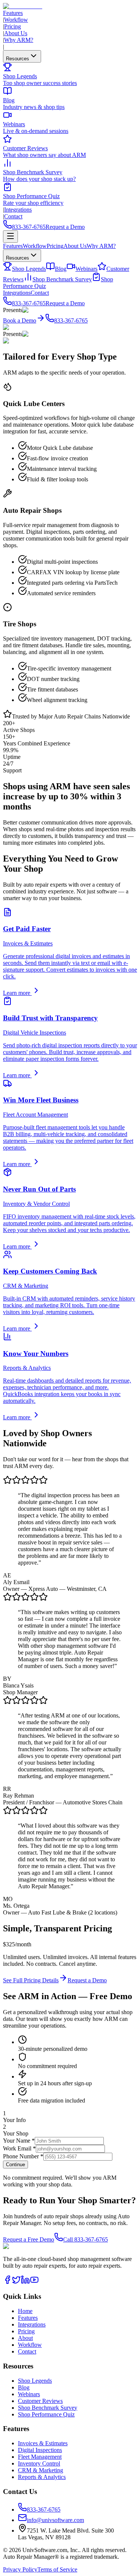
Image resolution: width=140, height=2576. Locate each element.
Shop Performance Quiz (46, 2414)
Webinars (86, 269)
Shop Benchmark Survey (62, 279)
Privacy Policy (20, 2569)
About (25, 2338)
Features (13, 13)
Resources (18, 59)
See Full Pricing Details (31, 1980)
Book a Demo (20, 320)
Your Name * (19, 2141)
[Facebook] (7, 2282)
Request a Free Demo (29, 2239)
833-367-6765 (29, 227)
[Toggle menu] (10, 237)
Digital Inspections (40, 2450)
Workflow (16, 20)
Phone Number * (23, 2156)
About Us (16, 33)
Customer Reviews (40, 2401)
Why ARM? (19, 40)
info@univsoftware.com (55, 2520)
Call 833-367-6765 (85, 2239)
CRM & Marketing (41, 2470)
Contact (13, 216)
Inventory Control (39, 2463)
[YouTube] (34, 2282)
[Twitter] (16, 2282)
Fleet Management (40, 2457)
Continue (15, 2165)
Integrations (18, 210)
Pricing (13, 26)
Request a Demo (65, 227)
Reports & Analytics (42, 2477)
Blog (61, 269)
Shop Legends (29, 269)
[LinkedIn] (25, 2282)
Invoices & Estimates (43, 2443)
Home (25, 2311)
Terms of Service (57, 2569)
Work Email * (19, 2148)
